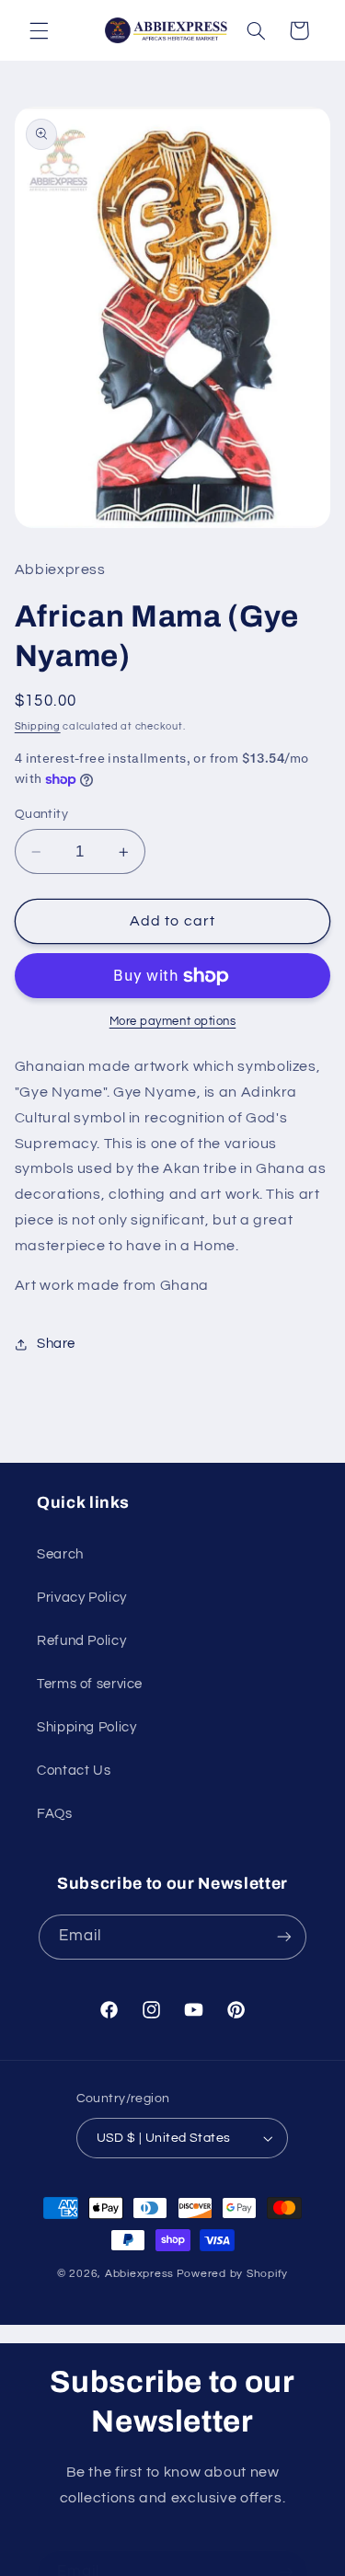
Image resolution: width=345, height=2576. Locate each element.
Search (60, 1554)
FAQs (55, 1814)
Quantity (41, 814)
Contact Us (74, 1771)
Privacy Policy (82, 1598)
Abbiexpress (139, 2274)
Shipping (38, 726)
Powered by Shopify (232, 2274)
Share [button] (56, 1344)
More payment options (173, 1022)
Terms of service (90, 1684)
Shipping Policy (86, 1727)
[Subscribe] (284, 1937)
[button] (39, 30)
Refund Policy (81, 1641)
